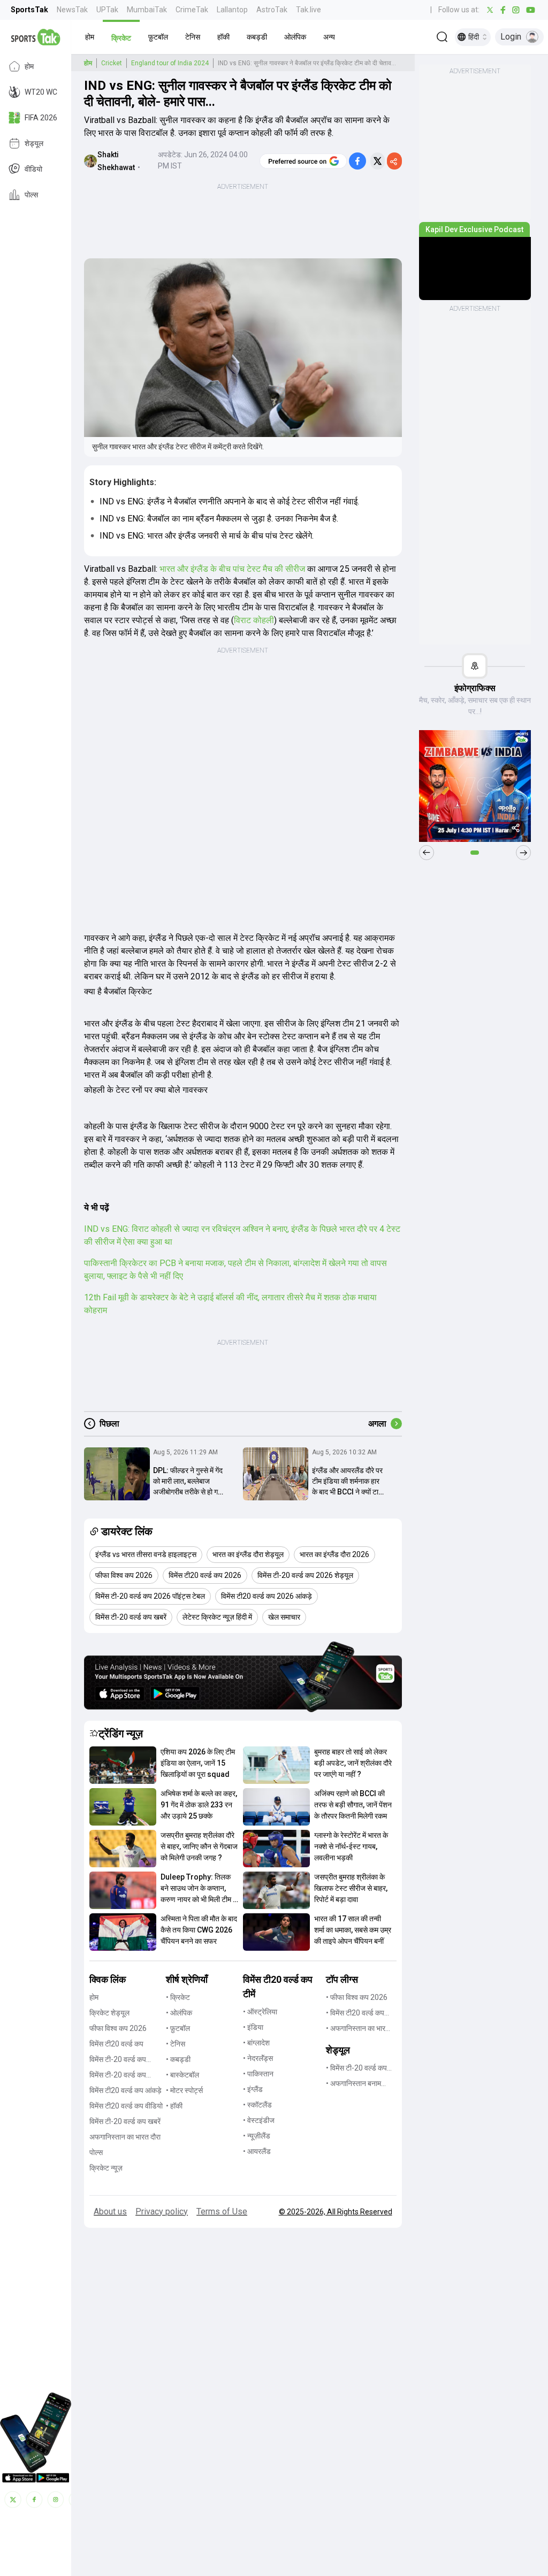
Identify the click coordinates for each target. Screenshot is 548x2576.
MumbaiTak (147, 10)
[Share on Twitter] (378, 161)
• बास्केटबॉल (182, 2075)
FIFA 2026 (41, 118)
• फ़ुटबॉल (178, 2028)
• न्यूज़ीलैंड (257, 2136)
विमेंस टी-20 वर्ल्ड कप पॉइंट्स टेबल (118, 2076)
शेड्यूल (34, 143)
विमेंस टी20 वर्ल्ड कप (116, 2044)
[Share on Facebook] (357, 161)
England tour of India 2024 (170, 63)
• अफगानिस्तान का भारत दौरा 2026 (358, 2029)
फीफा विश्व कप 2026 (118, 2028)
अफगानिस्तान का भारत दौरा (125, 2137)
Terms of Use (222, 2211)
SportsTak (29, 10)
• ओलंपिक (179, 2013)
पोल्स (31, 195)
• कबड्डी (178, 2059)
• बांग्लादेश (256, 2043)
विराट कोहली (254, 620)
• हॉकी (174, 2106)
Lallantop (232, 10)
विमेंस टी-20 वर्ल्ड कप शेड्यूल (118, 2060)
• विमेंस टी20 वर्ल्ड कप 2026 (355, 2014)
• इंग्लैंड (253, 2089)
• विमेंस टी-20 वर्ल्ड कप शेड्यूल (356, 2069)
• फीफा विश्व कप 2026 (357, 1997)
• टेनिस (176, 2044)
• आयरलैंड (257, 2151)
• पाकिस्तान (258, 2074)
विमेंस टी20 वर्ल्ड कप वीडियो (126, 2106)
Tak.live (309, 10)
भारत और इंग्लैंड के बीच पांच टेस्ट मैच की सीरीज (232, 569)
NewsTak (72, 10)
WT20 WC (41, 92)
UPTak (107, 10)
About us (110, 2211)
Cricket (112, 63)
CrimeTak (192, 10)
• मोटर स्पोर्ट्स (184, 2090)
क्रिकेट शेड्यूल (109, 2013)
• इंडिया (253, 2027)
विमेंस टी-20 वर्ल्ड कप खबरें (125, 2121)
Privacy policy (162, 2211)
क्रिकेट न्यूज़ (106, 2168)
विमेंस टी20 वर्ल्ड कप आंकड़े (125, 2090)
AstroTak (272, 10)
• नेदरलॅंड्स (258, 2058)
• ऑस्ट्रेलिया (260, 2012)
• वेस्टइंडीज (259, 2120)
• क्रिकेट (178, 1997)
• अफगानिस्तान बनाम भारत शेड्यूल (353, 2084)
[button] (90, 37)
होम (29, 66)
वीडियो (33, 169)
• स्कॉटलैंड (257, 2105)
